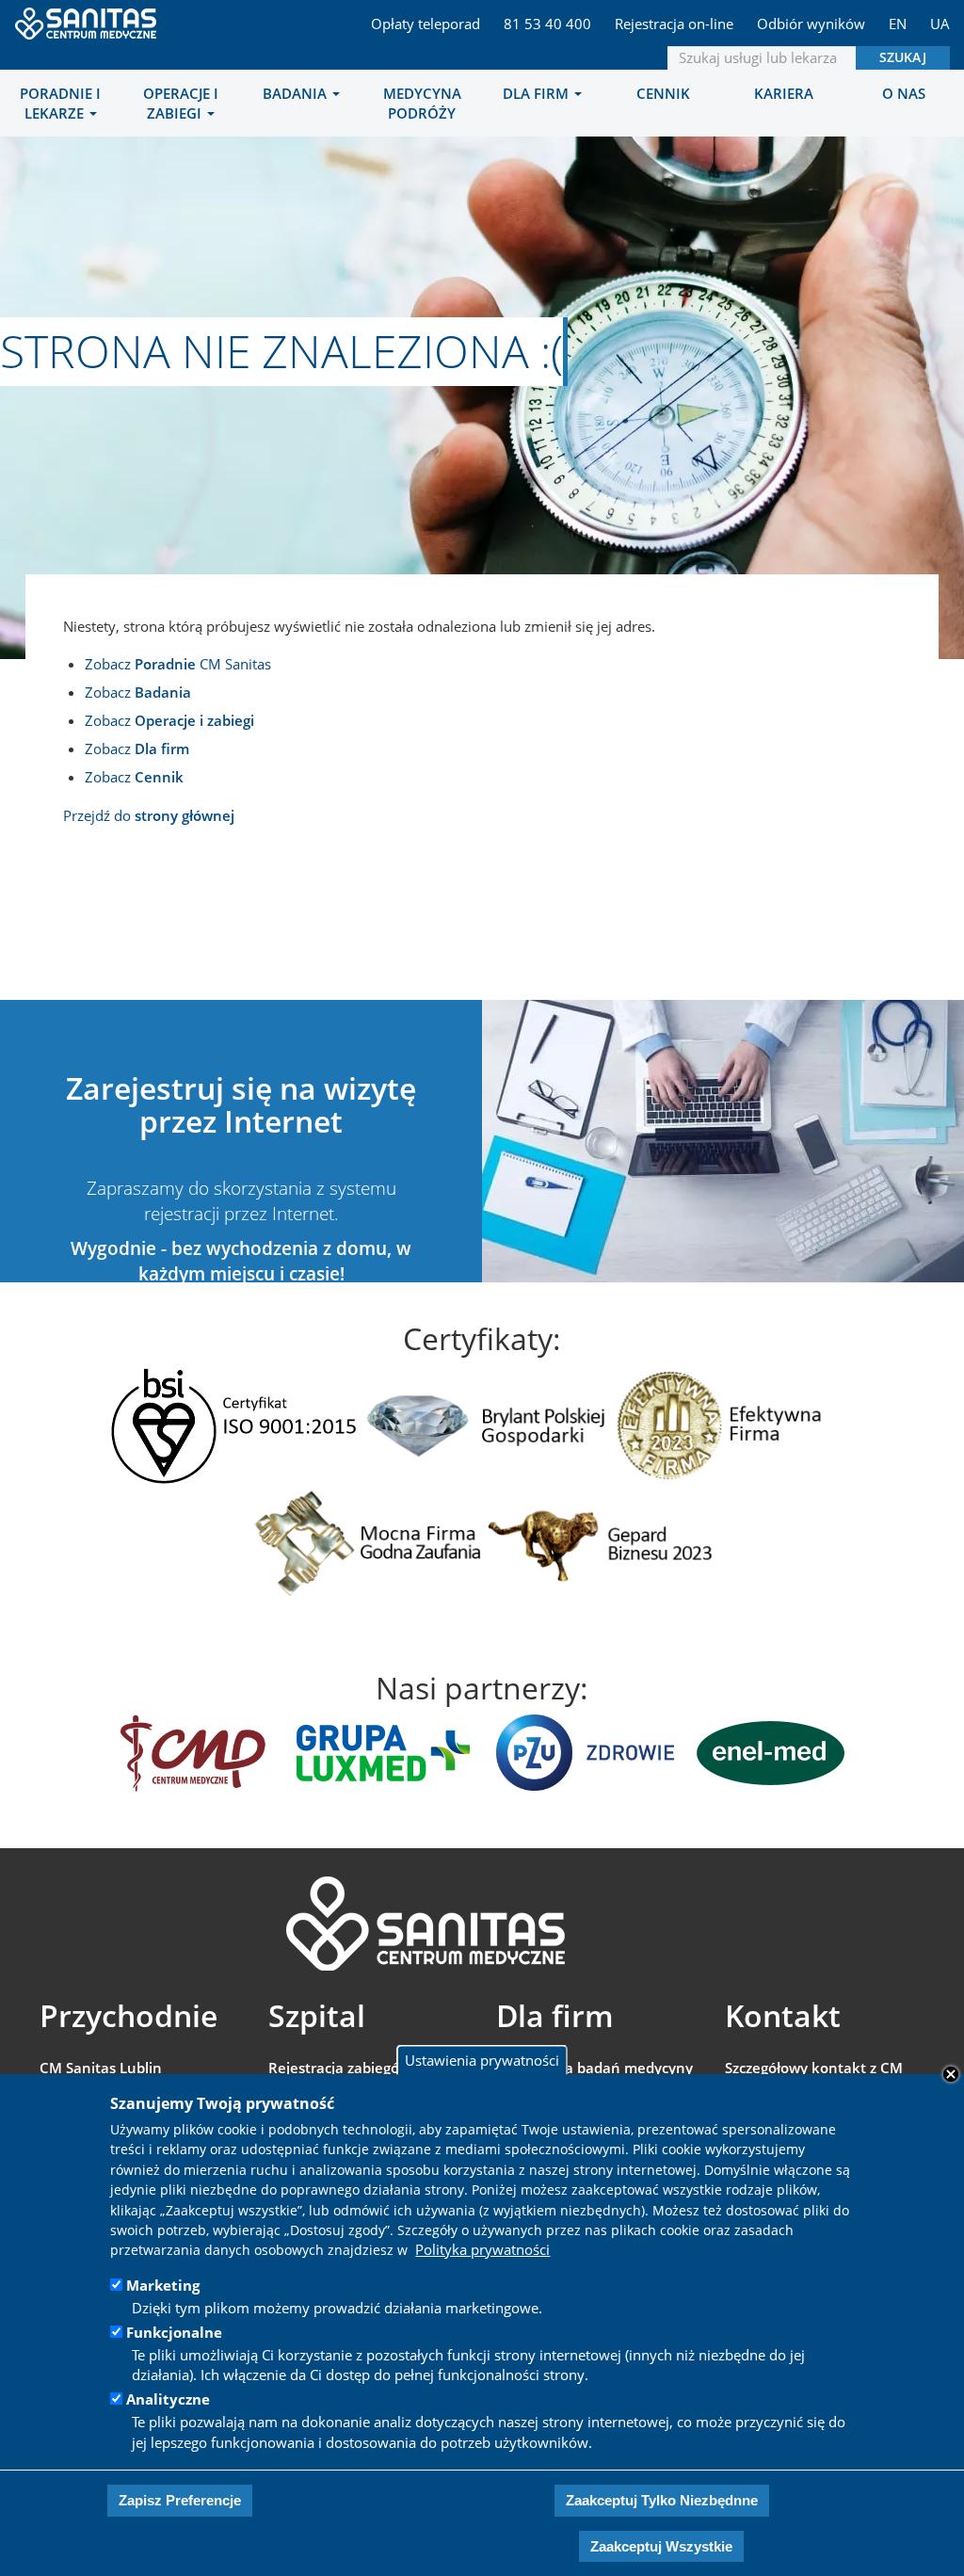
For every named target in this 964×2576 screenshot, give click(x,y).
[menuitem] (60, 103)
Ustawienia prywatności (482, 2060)
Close (951, 2074)
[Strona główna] (87, 18)
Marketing (163, 2285)
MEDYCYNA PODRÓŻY (422, 103)
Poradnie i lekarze (60, 103)
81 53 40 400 (547, 24)
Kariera (784, 93)
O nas (904, 93)
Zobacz (138, 692)
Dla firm (538, 93)
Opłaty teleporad (426, 24)
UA (940, 24)
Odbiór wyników (811, 24)
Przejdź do (149, 815)
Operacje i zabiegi (181, 103)
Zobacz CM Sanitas (178, 664)
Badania (297, 93)
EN (898, 24)
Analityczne (168, 2399)
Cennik (663, 93)
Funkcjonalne (174, 2332)
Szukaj (903, 57)
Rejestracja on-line (674, 24)
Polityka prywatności (482, 2249)
